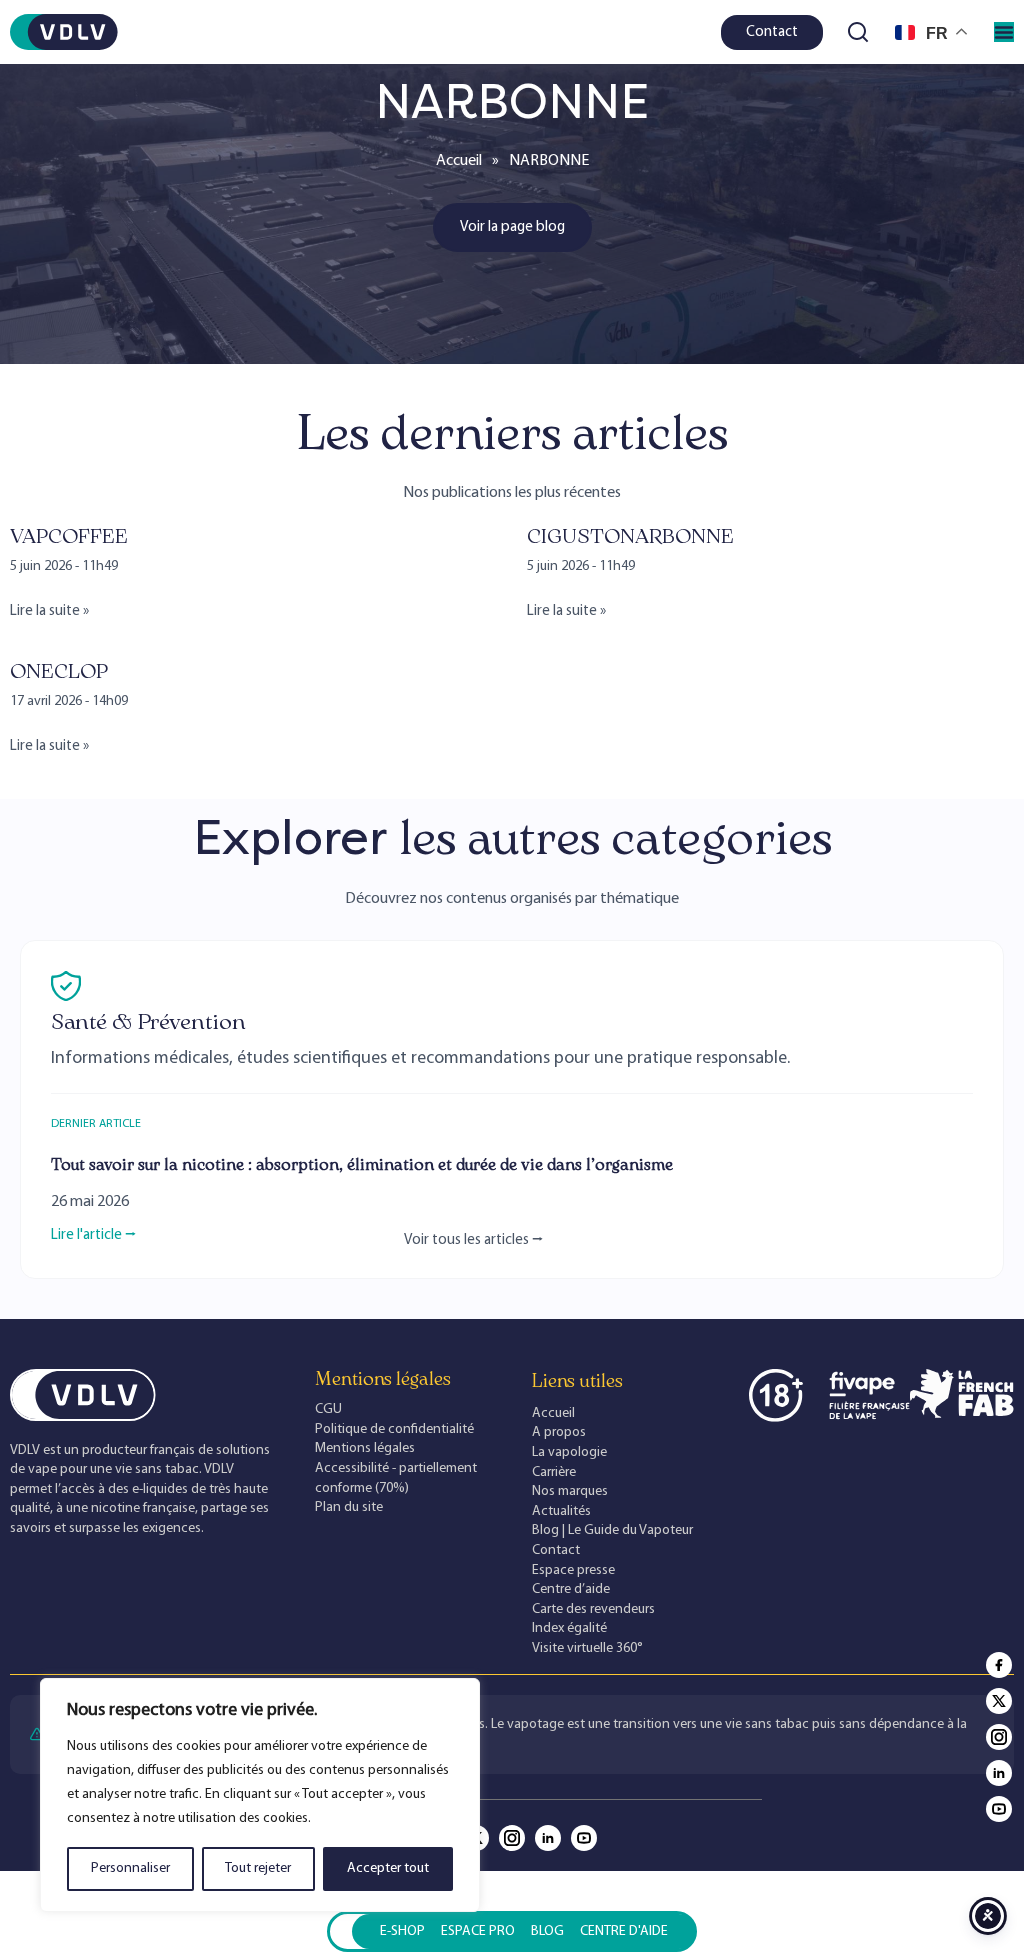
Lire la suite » (49, 611)
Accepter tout (388, 1868)
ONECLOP (59, 671)
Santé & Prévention (148, 1021)
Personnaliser (130, 1868)
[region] (260, 1795)
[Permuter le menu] (1004, 32)
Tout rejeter (258, 1868)
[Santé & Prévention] (66, 986)
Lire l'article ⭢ (93, 1235)
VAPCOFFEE (69, 536)
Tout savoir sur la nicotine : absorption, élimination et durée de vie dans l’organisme (362, 1164)
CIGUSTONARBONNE (630, 536)
